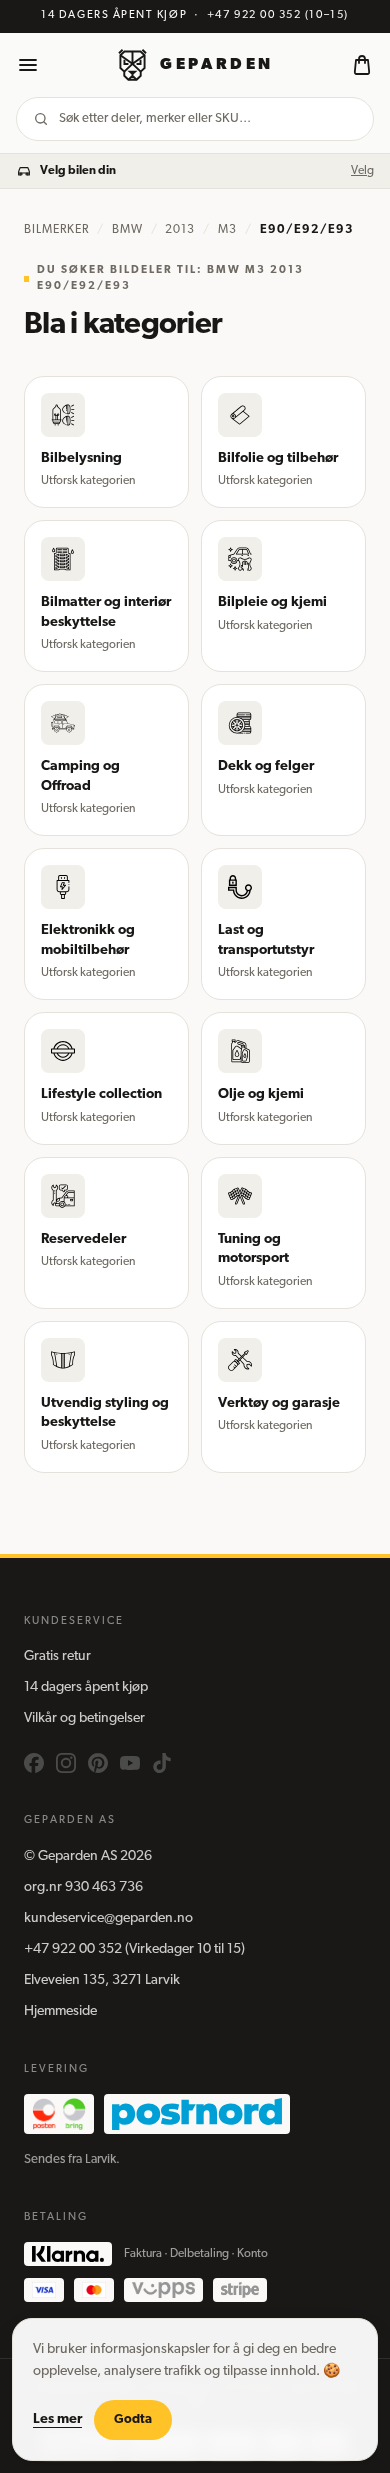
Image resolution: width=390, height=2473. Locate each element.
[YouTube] (130, 1763)
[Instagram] (66, 1763)
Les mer (57, 2419)
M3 (227, 230)
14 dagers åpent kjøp (86, 1687)
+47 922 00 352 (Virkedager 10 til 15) (134, 1949)
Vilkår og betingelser (84, 1718)
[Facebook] (34, 1763)
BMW (127, 230)
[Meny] (28, 65)
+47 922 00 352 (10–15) (278, 15)
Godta (133, 2419)
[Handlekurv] (362, 65)
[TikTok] (162, 1763)
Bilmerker (56, 230)
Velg (362, 171)
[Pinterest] (98, 1763)
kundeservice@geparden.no (108, 1918)
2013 (180, 230)
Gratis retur (57, 1656)
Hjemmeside (60, 2011)
